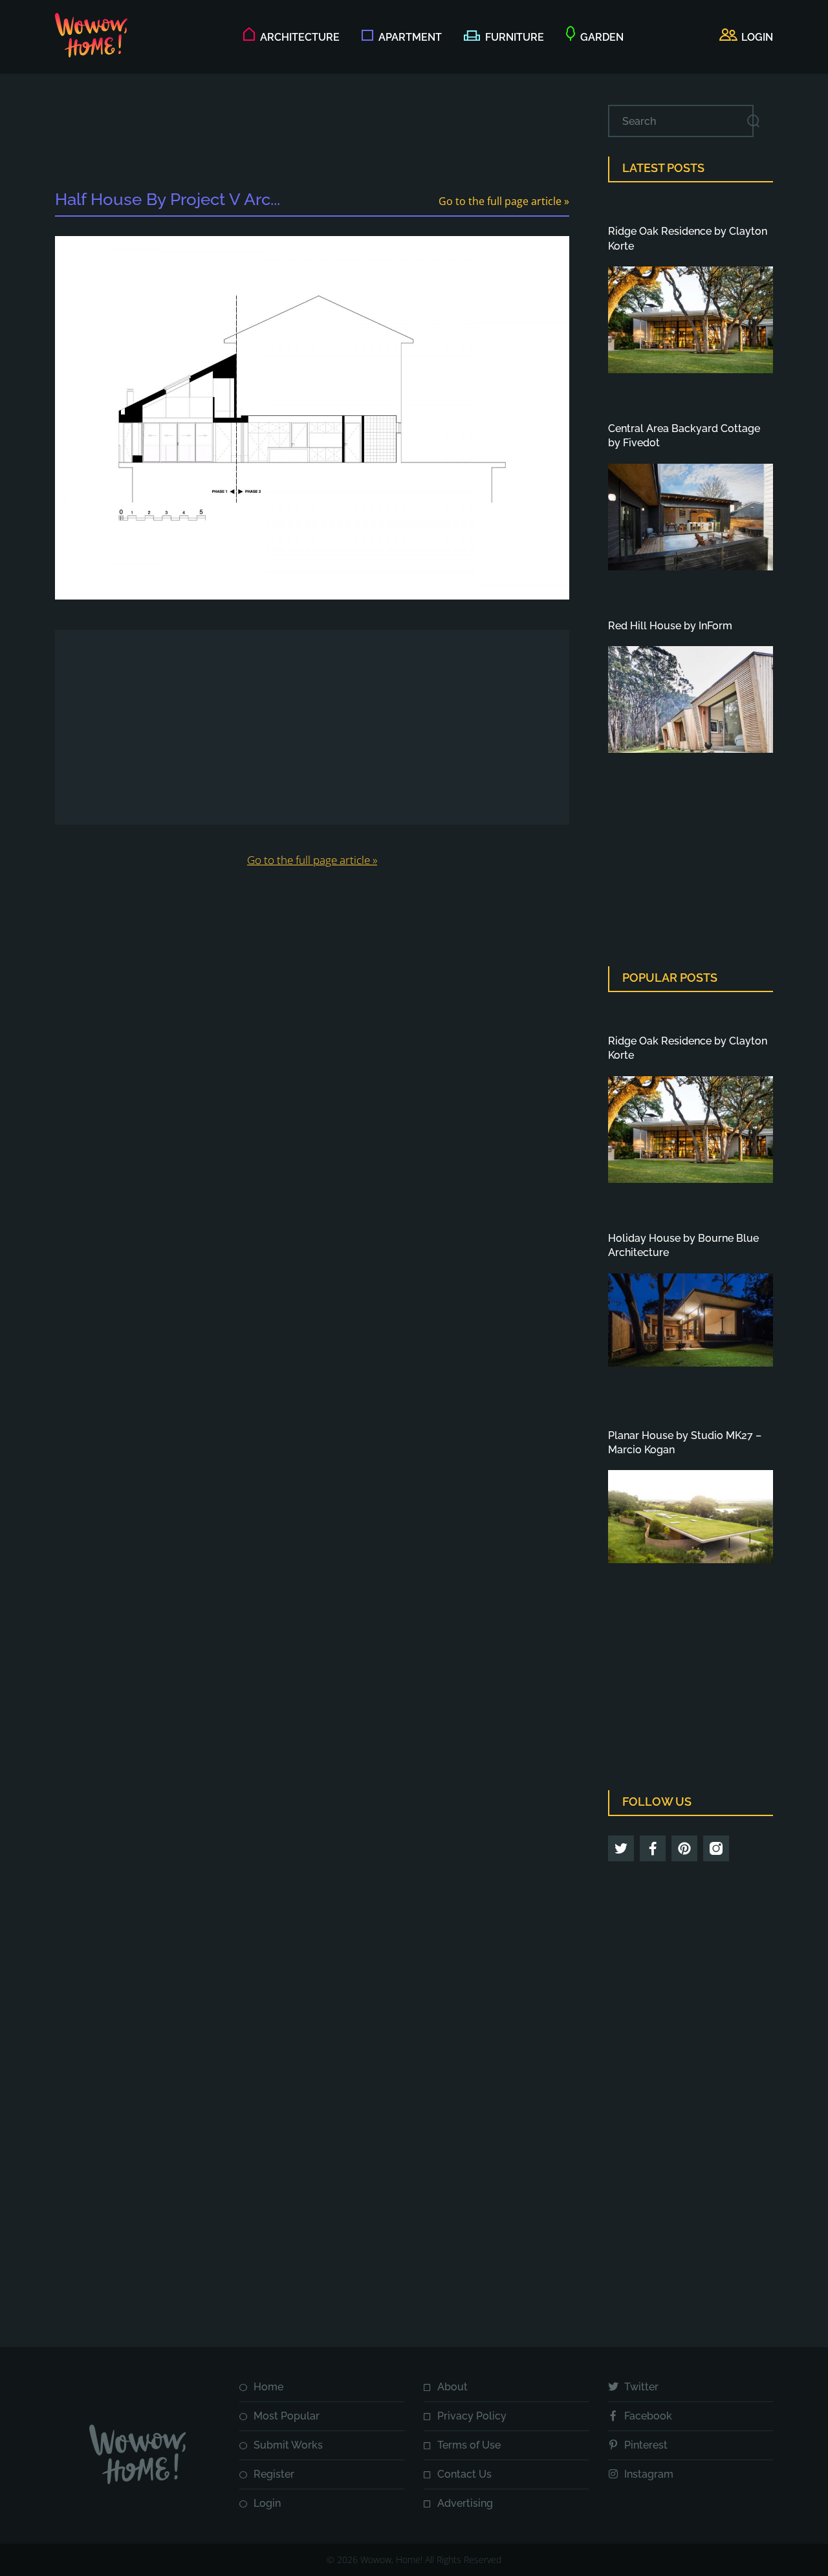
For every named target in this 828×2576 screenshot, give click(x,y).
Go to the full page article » (504, 201)
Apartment (410, 37)
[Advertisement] (312, 134)
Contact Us (464, 2474)
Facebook (648, 2416)
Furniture (515, 37)
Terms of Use (469, 2445)
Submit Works (288, 2445)
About (452, 2387)
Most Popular (287, 2416)
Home (268, 2387)
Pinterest (646, 2445)
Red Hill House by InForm (670, 626)
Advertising (465, 2503)
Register (274, 2474)
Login (267, 2503)
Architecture (300, 37)
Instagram (649, 2474)
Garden (602, 37)
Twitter (641, 2387)
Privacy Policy (472, 2416)
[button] (746, 38)
